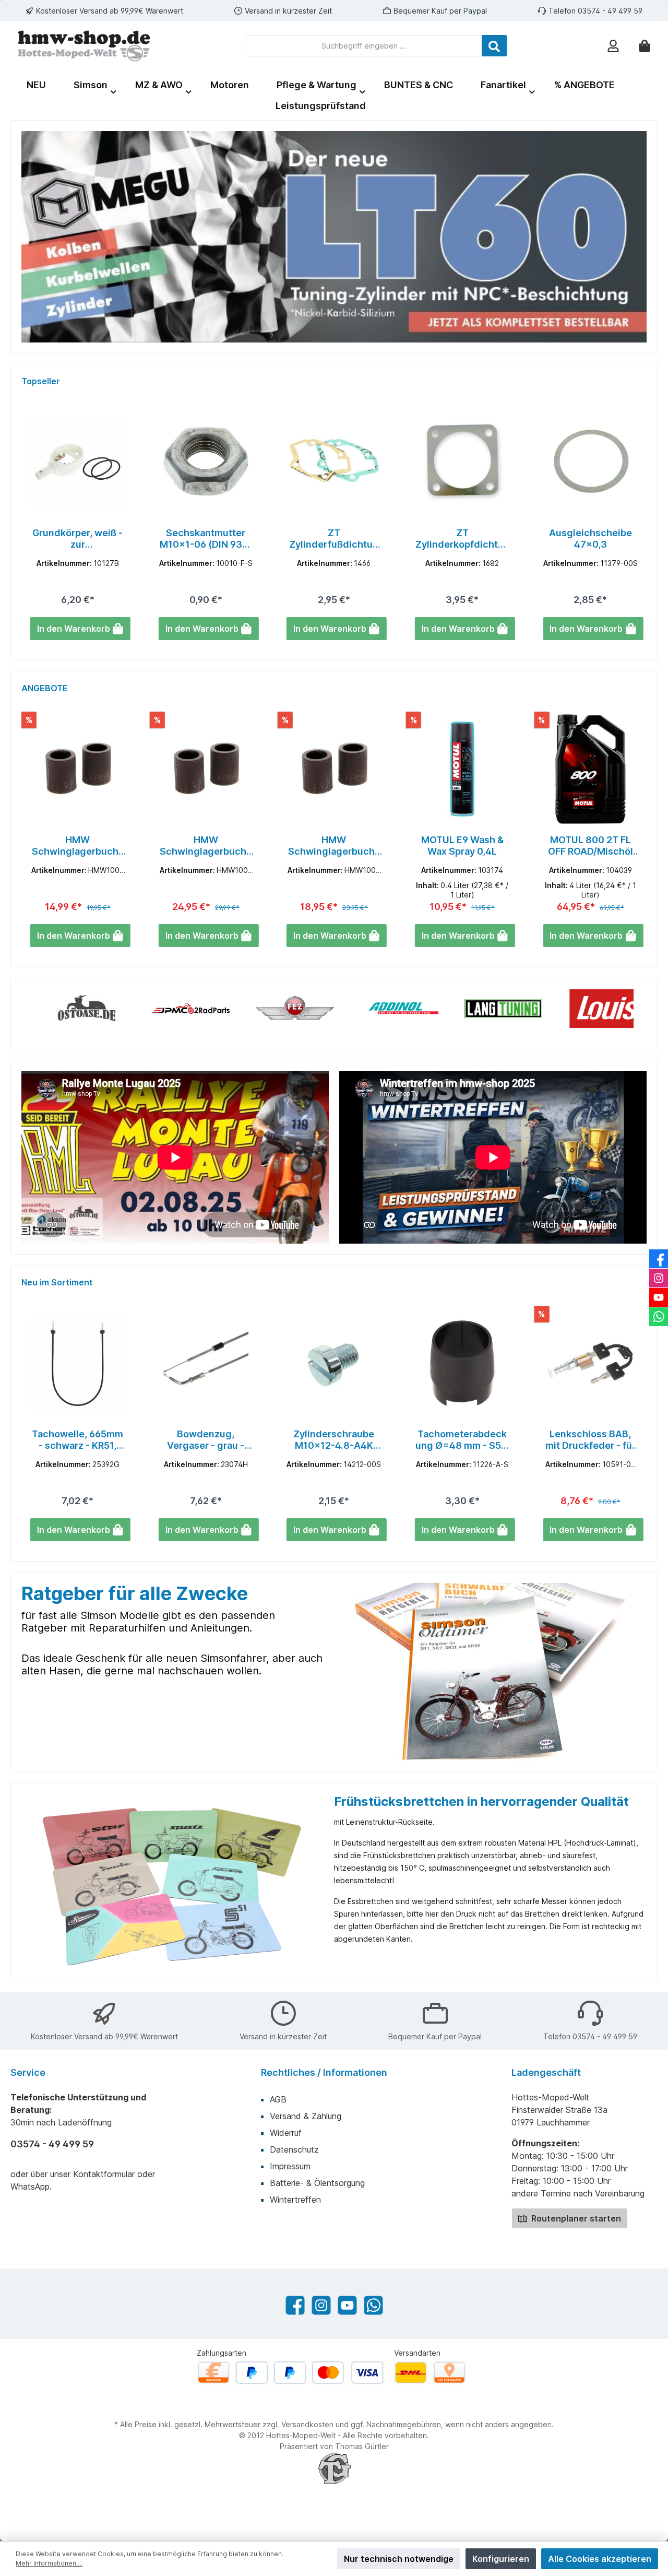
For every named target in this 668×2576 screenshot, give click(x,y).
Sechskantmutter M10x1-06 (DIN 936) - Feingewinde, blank (77, 539)
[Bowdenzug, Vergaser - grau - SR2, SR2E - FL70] (78, 1363)
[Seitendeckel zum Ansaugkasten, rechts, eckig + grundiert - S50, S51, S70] (590, 1363)
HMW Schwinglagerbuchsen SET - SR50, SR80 (206, 846)
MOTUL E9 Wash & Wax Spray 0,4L (334, 846)
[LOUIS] (530, 1008)
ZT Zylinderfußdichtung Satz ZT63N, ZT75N (206, 539)
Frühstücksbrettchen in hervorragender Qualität (481, 1801)
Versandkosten (307, 2424)
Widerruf (286, 2133)
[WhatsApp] (373, 2305)
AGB (278, 2099)
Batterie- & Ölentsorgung (317, 2183)
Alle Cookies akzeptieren (600, 2559)
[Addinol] (321, 1008)
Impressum (290, 2166)
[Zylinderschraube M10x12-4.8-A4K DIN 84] (206, 1363)
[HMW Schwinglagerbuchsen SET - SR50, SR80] (206, 769)
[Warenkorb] (645, 46)
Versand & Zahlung (306, 2116)
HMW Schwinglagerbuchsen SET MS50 (78, 846)
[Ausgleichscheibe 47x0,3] (462, 462)
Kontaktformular (104, 2174)
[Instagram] (321, 2305)
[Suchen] (494, 46)
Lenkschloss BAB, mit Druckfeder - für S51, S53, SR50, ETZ (462, 1440)
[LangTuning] (426, 1008)
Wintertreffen (295, 2200)
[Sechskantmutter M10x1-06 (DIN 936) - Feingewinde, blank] (78, 462)
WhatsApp (30, 2187)
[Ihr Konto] (613, 46)
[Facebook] (295, 2305)
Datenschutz (294, 2149)
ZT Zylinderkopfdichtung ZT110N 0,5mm (334, 539)
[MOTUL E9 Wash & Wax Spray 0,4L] (334, 769)
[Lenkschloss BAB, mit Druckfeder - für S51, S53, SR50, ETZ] (462, 1363)
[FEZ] (218, 1008)
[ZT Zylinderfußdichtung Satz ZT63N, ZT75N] (206, 462)
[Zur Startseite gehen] (84, 46)
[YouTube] (347, 2305)
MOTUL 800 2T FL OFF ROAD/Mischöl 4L (462, 846)
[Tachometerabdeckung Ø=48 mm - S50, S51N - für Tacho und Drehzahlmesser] (334, 1363)
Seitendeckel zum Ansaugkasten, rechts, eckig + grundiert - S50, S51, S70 (591, 1440)
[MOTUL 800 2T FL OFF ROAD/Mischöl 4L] (462, 769)
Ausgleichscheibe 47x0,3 (462, 539)
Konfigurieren (501, 2559)
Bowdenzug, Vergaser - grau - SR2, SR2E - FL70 (78, 1440)
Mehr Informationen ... (49, 2563)
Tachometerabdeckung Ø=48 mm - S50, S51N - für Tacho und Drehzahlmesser (334, 1440)
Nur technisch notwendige (399, 2559)
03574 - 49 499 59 (610, 11)
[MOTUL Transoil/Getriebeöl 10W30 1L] (590, 769)
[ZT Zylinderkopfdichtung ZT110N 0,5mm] (334, 462)
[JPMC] (113, 1008)
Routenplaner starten (575, 2218)
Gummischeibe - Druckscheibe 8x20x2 (591, 539)
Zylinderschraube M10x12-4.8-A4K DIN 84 (206, 1440)
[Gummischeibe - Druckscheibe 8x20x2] (590, 462)
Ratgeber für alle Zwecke (135, 1593)
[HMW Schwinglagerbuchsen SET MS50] (78, 769)
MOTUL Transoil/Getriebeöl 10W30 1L (591, 846)
